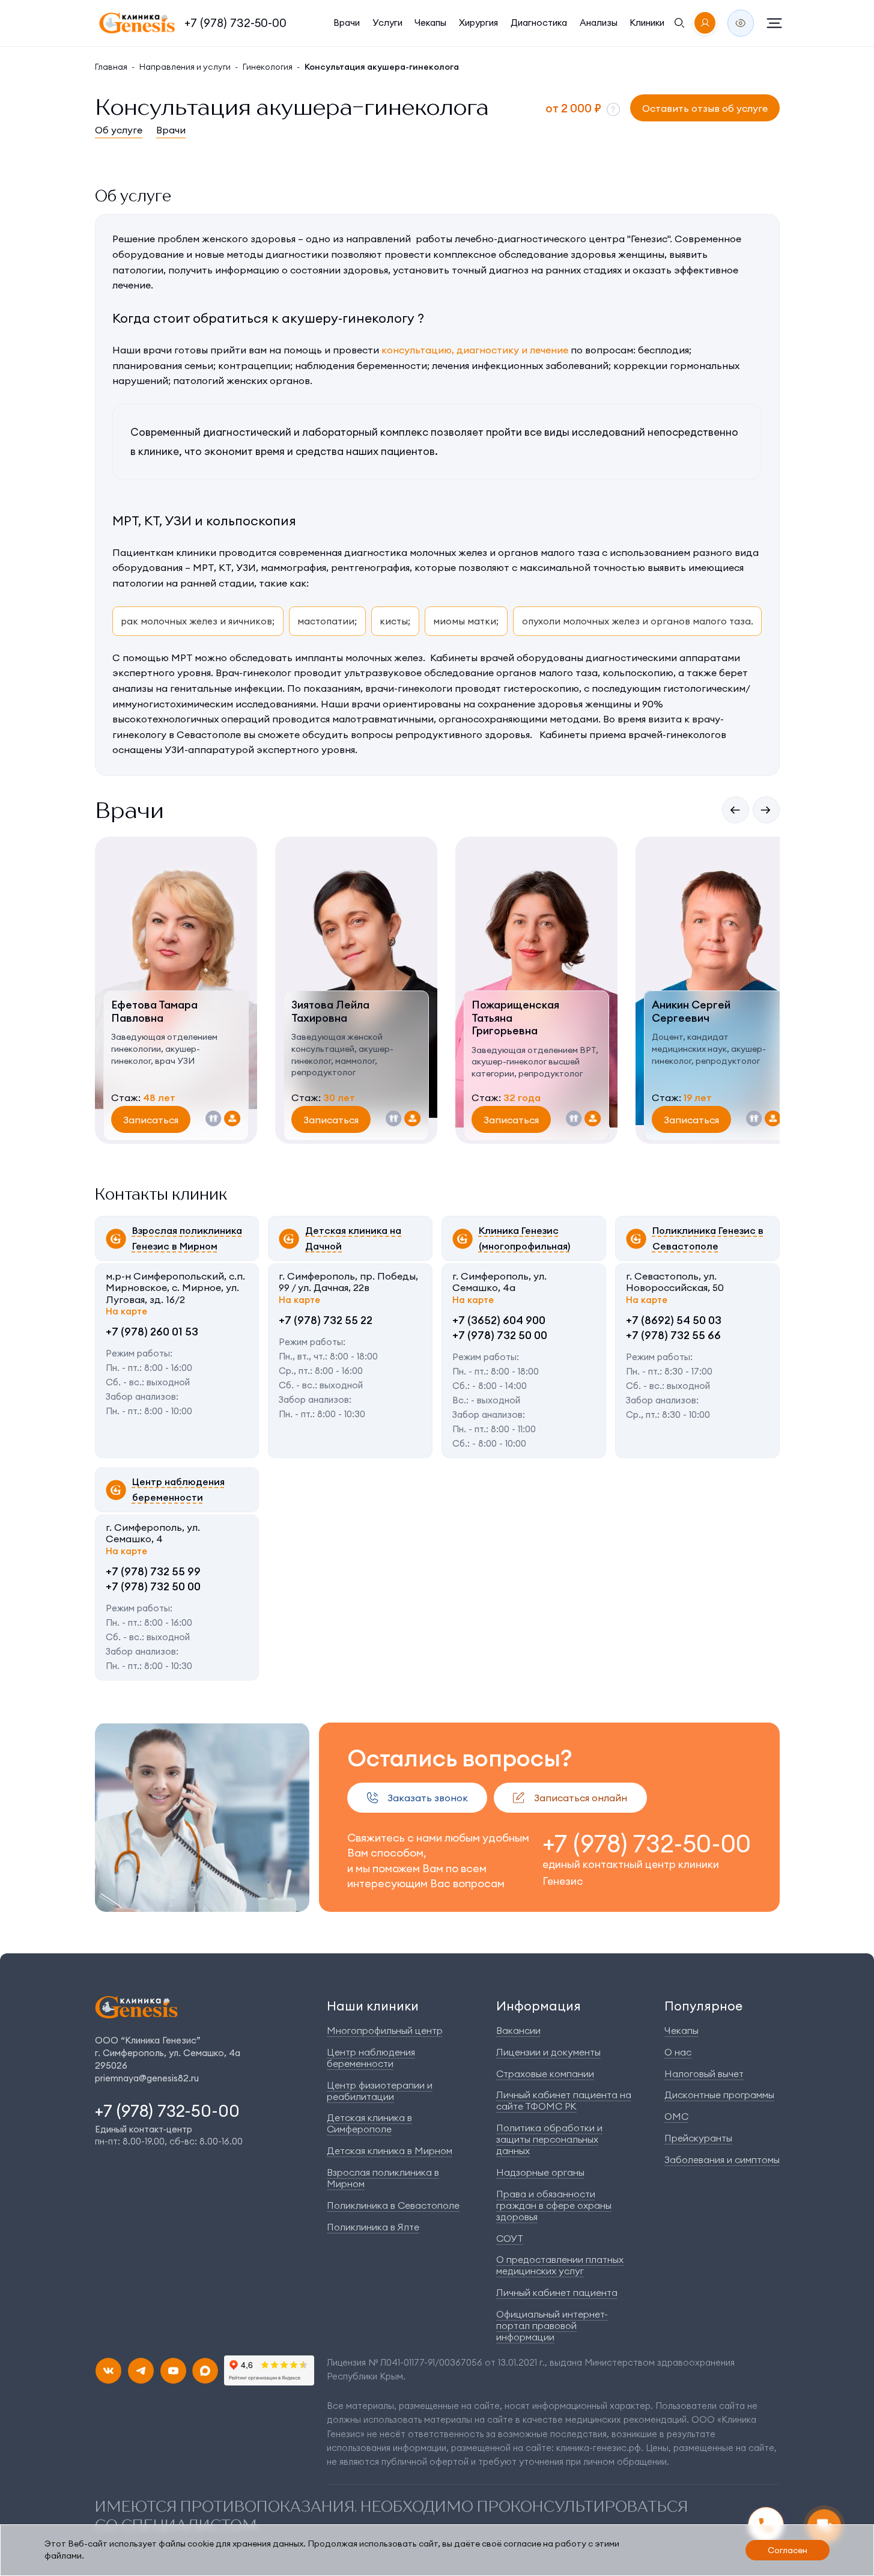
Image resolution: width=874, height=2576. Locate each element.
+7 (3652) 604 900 (499, 1320)
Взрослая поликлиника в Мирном (383, 2178)
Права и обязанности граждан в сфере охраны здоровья (554, 2205)
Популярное (703, 2006)
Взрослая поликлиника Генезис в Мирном (187, 1238)
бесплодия (663, 350)
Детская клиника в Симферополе (369, 2123)
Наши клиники (373, 2006)
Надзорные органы (540, 2172)
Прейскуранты (698, 2138)
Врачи (347, 23)
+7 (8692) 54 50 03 (674, 1320)
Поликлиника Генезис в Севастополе (708, 1238)
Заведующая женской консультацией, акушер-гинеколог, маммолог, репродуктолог (342, 1055)
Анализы (599, 23)
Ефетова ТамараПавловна (154, 1011)
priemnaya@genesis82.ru (147, 2078)
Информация (539, 2006)
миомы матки (465, 621)
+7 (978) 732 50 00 (500, 1335)
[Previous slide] (736, 810)
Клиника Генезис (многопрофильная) (524, 1238)
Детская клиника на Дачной (353, 1238)
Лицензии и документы (548, 2052)
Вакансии (518, 2030)
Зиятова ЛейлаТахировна (330, 1011)
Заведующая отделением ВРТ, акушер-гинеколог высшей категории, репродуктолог (535, 1062)
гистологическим (703, 688)
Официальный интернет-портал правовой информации (552, 2325)
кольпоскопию (637, 673)
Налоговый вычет (704, 2074)
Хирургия (478, 23)
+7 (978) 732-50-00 (235, 23)
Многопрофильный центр (385, 2030)
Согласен (788, 2550)
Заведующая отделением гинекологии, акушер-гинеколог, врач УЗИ (164, 1048)
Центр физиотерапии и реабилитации (380, 2091)
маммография (293, 567)
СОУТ (510, 2238)
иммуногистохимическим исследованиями (214, 704)
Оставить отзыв (705, 108)
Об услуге (119, 130)
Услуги (387, 23)
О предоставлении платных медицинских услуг (560, 2265)
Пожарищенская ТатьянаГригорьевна (515, 1018)
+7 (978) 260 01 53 (152, 1332)
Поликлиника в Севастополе (393, 2205)
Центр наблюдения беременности (178, 1489)
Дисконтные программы (719, 2095)
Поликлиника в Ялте (373, 2227)
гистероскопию (541, 688)
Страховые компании (545, 2074)
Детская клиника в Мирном (390, 2150)
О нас (678, 2052)
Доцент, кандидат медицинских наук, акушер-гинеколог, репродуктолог (709, 1048)
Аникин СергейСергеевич (691, 1011)
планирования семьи (163, 365)
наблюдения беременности (361, 365)
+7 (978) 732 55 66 (673, 1335)
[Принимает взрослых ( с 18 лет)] (232, 1119)
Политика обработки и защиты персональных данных (549, 2139)
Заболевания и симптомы (722, 2159)
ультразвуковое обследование (419, 673)
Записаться (151, 1120)
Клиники (647, 23)
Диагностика (539, 23)
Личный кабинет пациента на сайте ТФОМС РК (564, 2100)
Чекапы (430, 23)
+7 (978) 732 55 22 (326, 1320)
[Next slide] (766, 810)
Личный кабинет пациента (557, 2292)
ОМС (676, 2116)
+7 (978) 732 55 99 (153, 1571)
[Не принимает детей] (214, 1119)
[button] (613, 109)
